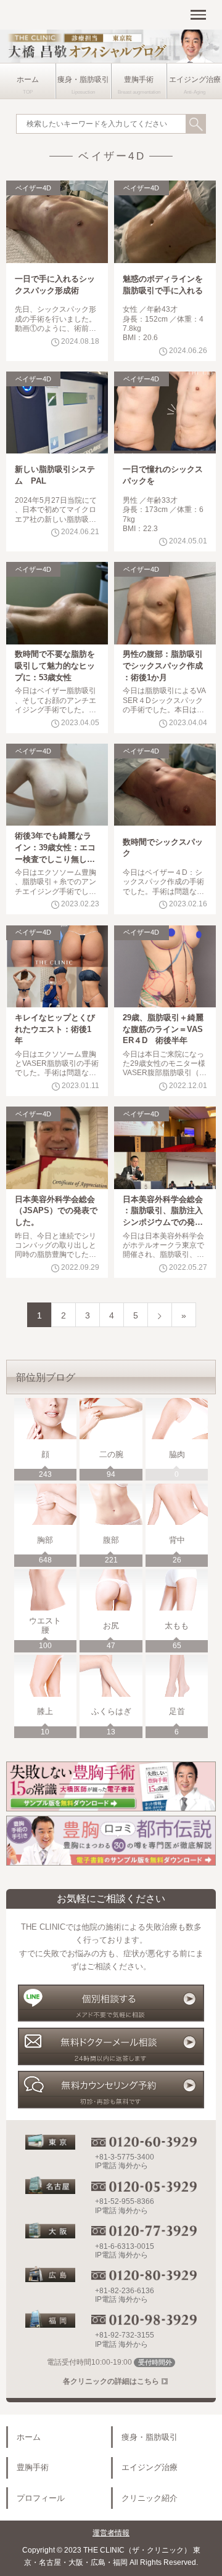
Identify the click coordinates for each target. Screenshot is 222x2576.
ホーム (28, 79)
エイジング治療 (195, 79)
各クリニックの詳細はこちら (111, 2381)
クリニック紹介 (150, 2498)
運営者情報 (111, 2533)
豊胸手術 (139, 79)
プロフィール (41, 2498)
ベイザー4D (33, 188)
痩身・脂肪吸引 (83, 79)
